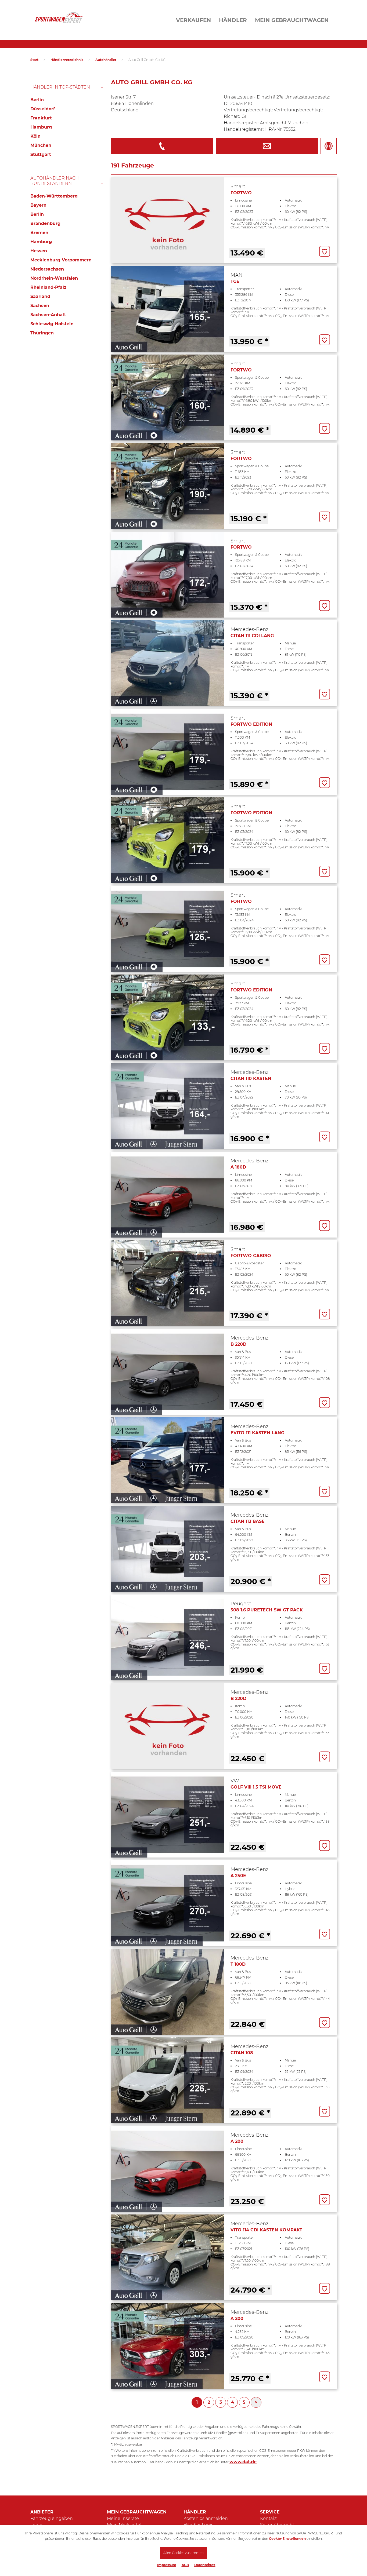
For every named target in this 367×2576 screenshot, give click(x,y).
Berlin (37, 100)
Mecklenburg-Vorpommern (61, 260)
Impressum (167, 2565)
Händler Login (199, 2525)
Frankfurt (41, 118)
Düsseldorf (43, 109)
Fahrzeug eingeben (52, 2518)
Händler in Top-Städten (60, 87)
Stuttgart (41, 154)
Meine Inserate (123, 2518)
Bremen (39, 233)
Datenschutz (205, 2565)
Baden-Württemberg (54, 196)
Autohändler (106, 60)
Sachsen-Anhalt (48, 315)
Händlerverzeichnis (67, 60)
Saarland (40, 296)
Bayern (38, 205)
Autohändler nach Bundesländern (55, 181)
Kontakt (268, 2518)
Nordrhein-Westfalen (54, 278)
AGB (185, 2565)
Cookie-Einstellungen (287, 2539)
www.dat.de (243, 2462)
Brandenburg (45, 223)
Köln (35, 136)
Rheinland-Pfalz (48, 287)
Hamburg (41, 127)
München (41, 145)
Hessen (39, 251)
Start (34, 60)
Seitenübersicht (277, 2525)
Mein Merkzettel (124, 2525)
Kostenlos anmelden (206, 2518)
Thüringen (42, 333)
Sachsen (40, 306)
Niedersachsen (47, 269)
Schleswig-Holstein (52, 324)
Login (36, 2525)
